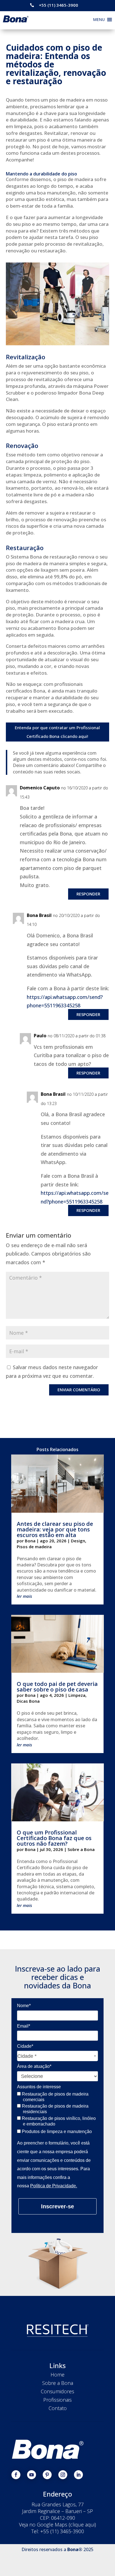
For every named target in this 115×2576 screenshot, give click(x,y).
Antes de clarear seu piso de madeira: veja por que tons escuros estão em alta (55, 1529)
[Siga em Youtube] (32, 2475)
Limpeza (77, 1695)
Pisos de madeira (34, 1547)
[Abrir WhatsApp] (101, 2562)
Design (78, 1541)
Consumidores (57, 2391)
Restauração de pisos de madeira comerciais (55, 2097)
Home (57, 2375)
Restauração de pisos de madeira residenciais (55, 2109)
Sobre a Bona (81, 1849)
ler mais (24, 1596)
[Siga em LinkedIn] (78, 2475)
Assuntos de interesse (39, 2087)
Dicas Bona (28, 1701)
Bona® (75, 2549)
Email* (24, 2026)
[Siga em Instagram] (63, 2475)
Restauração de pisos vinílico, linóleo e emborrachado (58, 2121)
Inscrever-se (57, 2206)
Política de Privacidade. (54, 2186)
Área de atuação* (34, 2066)
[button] (99, 20)
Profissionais (57, 2400)
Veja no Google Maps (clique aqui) (57, 2525)
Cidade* (25, 2046)
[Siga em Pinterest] (47, 2475)
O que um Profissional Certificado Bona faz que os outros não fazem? (54, 1838)
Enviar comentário (79, 1390)
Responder (88, 894)
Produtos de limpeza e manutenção (56, 2132)
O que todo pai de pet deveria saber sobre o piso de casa (57, 1687)
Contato (58, 2408)
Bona (30, 1541)
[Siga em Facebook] (16, 2475)
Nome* (24, 2006)
